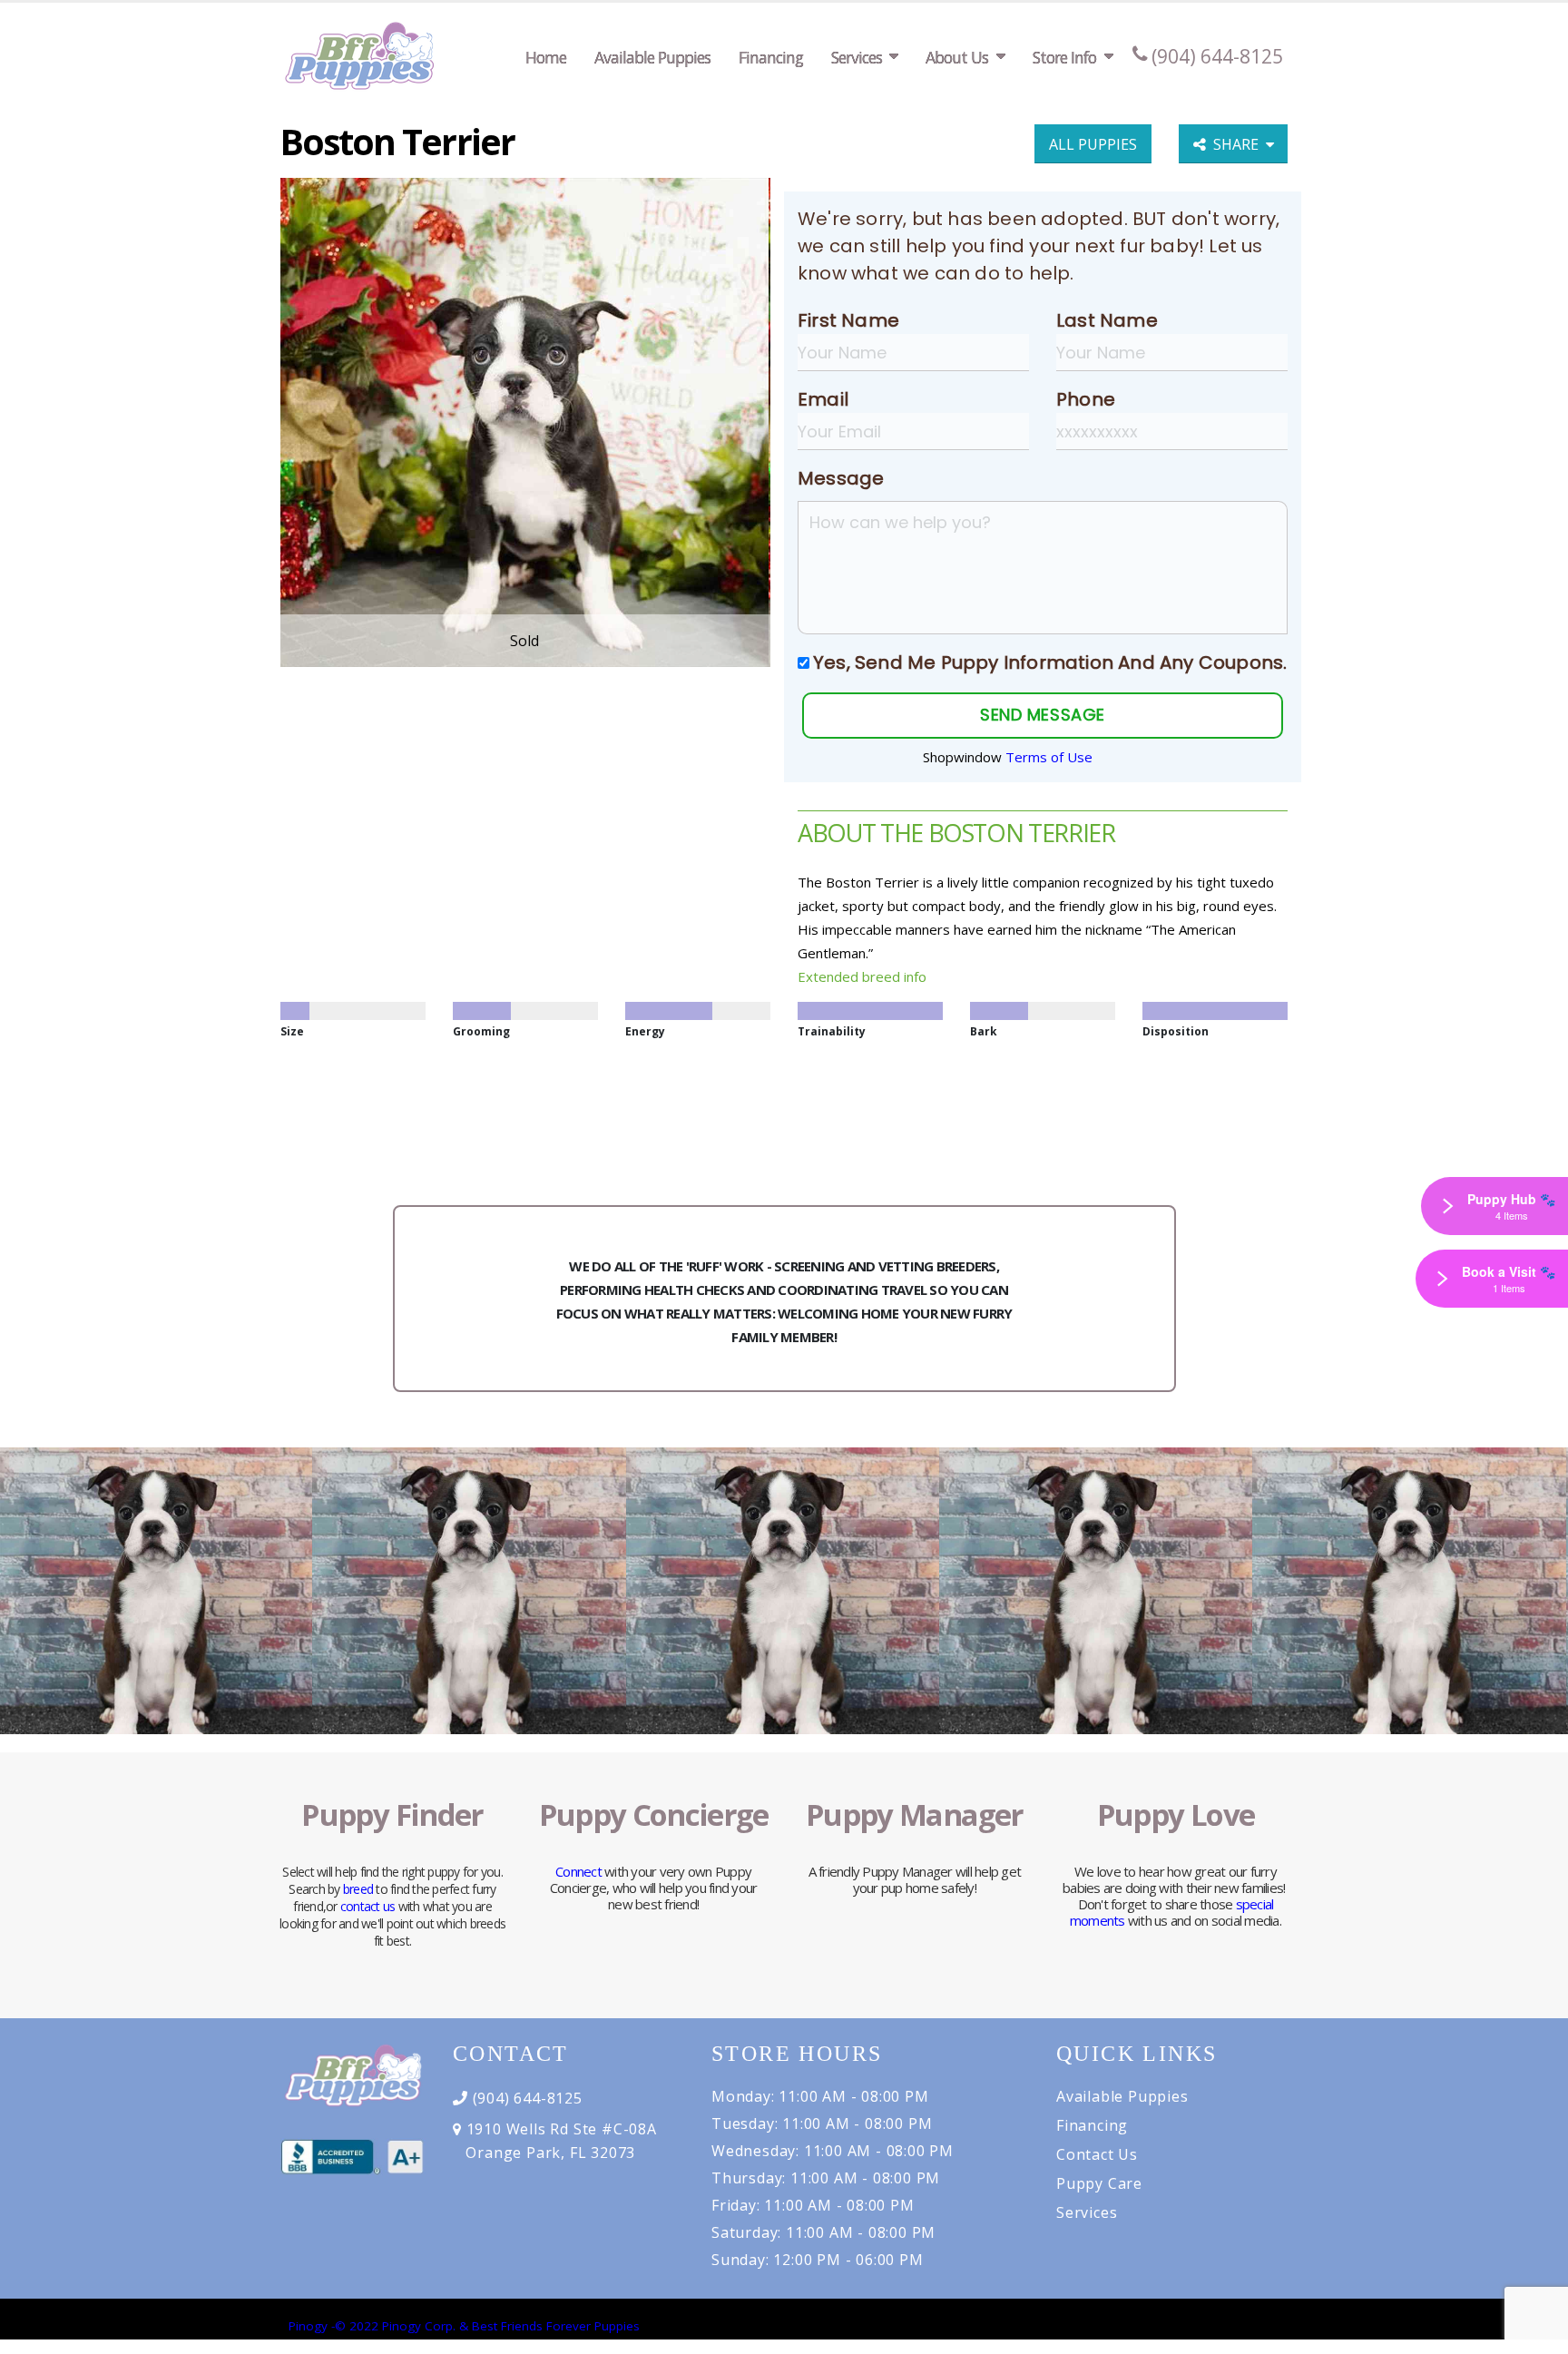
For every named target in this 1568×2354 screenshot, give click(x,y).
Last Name (1107, 320)
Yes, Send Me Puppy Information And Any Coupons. (1050, 662)
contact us (368, 1906)
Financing (771, 57)
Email (823, 399)
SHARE (1240, 144)
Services (857, 57)
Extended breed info (862, 976)
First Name (848, 320)
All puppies (1093, 144)
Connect (578, 1871)
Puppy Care (1099, 2183)
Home (546, 57)
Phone (1086, 399)
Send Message (1042, 715)
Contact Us (1097, 2154)
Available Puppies (652, 57)
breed (358, 1889)
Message (841, 478)
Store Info (1064, 57)
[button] (1536, 2334)
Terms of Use (1049, 757)
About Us (957, 57)
